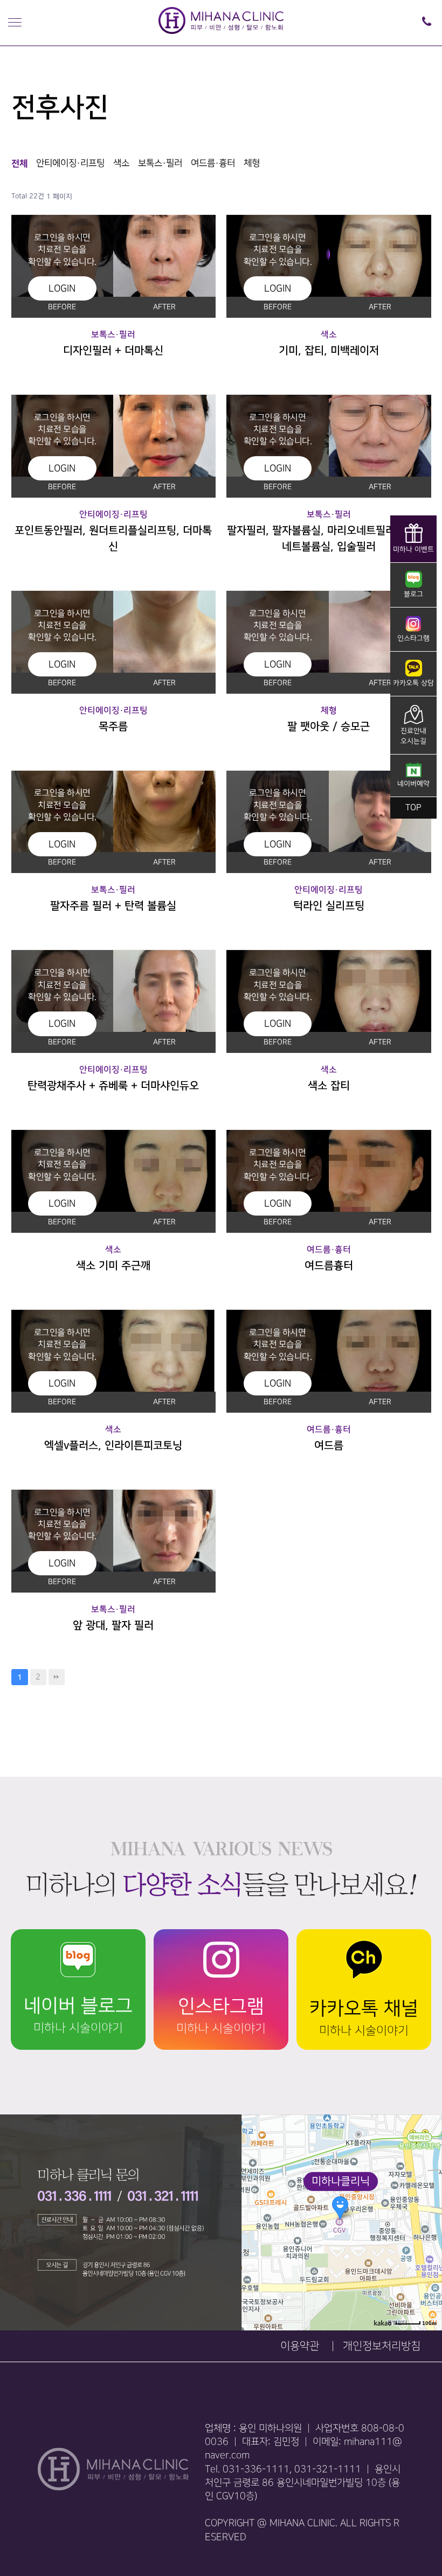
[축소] (429, 2221)
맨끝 (57, 1677)
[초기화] (429, 2241)
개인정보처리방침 (382, 2346)
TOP (413, 808)
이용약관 (300, 2346)
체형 (252, 163)
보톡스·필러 (160, 163)
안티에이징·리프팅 (70, 163)
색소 (121, 163)
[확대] (429, 2203)
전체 (19, 163)
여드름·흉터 (213, 163)
